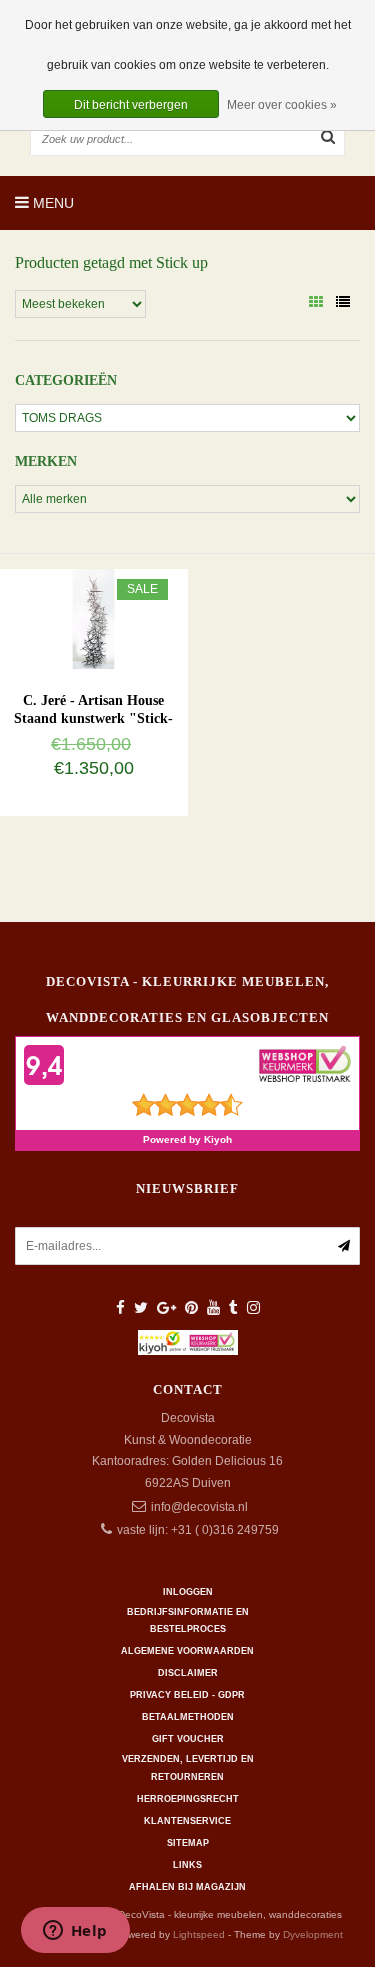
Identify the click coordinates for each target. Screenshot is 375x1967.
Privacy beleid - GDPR (187, 1695)
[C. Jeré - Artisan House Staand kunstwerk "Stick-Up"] (93, 618)
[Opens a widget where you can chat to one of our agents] (75, 1932)
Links (187, 1865)
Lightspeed (199, 1934)
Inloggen (188, 1592)
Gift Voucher (188, 1739)
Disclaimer (188, 1673)
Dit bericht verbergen (131, 105)
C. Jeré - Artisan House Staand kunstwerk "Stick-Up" (93, 718)
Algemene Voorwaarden (187, 1651)
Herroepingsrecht (188, 1799)
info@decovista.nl (199, 1507)
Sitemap (188, 1843)
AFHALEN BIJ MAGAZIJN (187, 1887)
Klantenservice (187, 1821)
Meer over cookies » (282, 105)
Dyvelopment (313, 1934)
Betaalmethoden (188, 1717)
